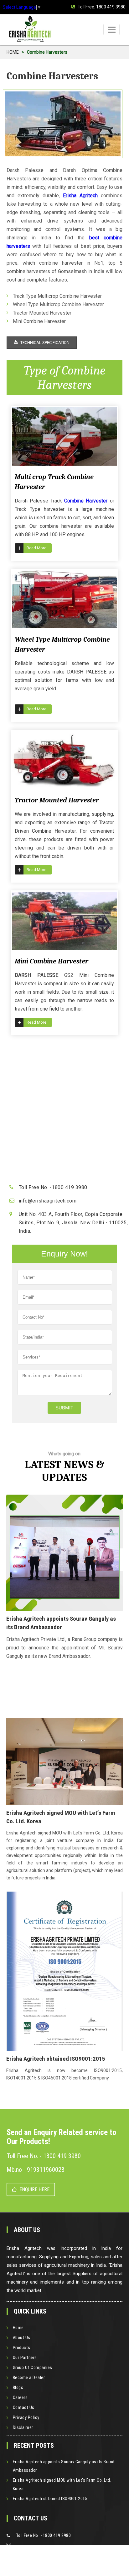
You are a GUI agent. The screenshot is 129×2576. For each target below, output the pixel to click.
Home (18, 2328)
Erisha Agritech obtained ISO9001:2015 (50, 2499)
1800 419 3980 (111, 7)
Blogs (18, 2387)
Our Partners (25, 2358)
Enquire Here (34, 2189)
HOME (13, 52)
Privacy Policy (26, 2417)
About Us (22, 2338)
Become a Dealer (29, 2378)
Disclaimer (23, 2427)
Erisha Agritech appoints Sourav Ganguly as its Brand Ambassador (64, 2466)
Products (22, 2348)
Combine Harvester (86, 501)
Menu (111, 29)
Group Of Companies (33, 2368)
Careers (20, 2397)
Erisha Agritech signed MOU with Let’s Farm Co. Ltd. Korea (62, 2484)
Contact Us (24, 2407)
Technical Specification (44, 343)
